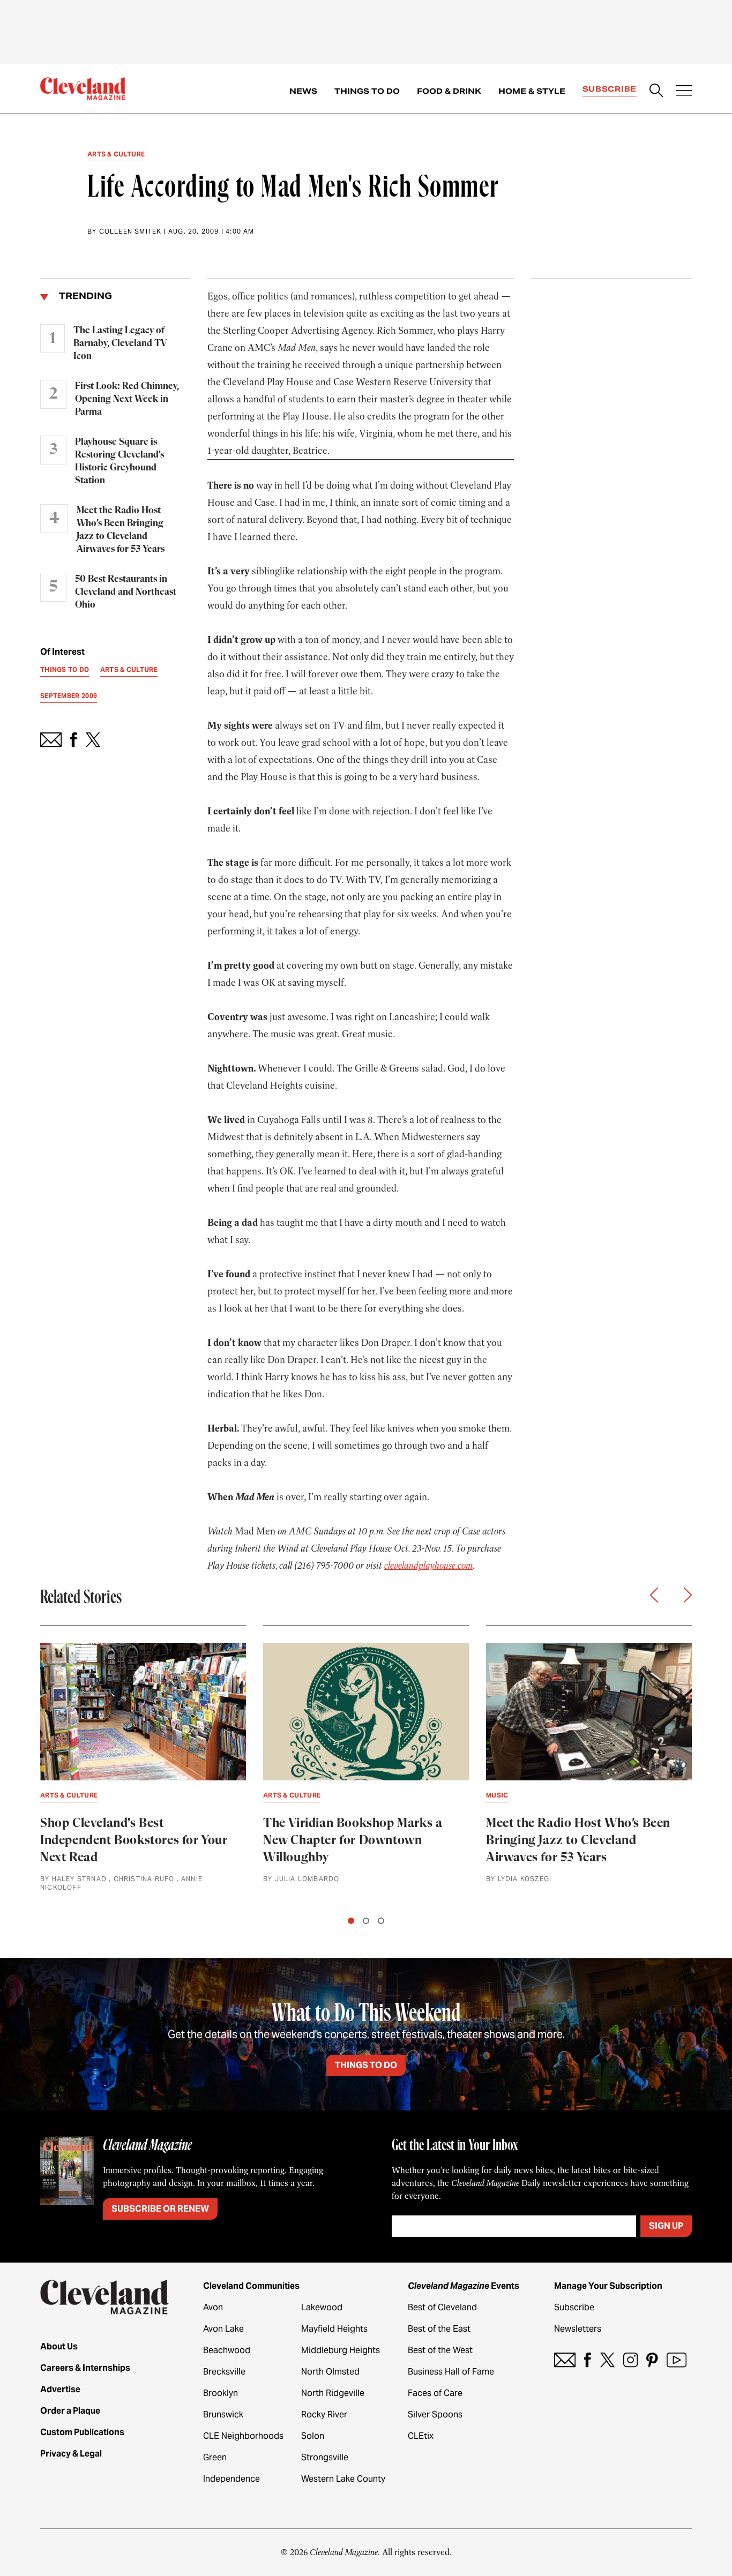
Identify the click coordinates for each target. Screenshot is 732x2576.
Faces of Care (435, 2393)
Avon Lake (223, 2329)
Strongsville (325, 2457)
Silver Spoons (435, 2414)
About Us (59, 2346)
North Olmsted (330, 2372)
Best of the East (439, 2329)
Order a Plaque (70, 2411)
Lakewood (322, 2307)
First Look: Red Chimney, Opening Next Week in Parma (127, 399)
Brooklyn (221, 2393)
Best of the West (440, 2350)
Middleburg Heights (341, 2350)
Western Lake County (343, 2479)
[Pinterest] (652, 2360)
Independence (231, 2479)
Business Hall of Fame (451, 2372)
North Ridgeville (333, 2393)
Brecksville (224, 2372)
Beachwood (227, 2350)
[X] (607, 2360)
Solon (313, 2436)
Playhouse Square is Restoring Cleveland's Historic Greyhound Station (119, 461)
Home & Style (532, 91)
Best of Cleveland (442, 2307)
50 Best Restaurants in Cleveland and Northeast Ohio (126, 592)
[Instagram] (630, 2360)
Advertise (60, 2389)
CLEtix (421, 2436)
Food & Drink (449, 91)
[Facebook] (588, 2360)
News (303, 91)
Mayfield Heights (334, 2329)
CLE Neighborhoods (243, 2436)
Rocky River (324, 2414)
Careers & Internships (85, 2368)
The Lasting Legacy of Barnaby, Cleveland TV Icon (120, 343)
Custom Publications (82, 2432)
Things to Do (367, 91)
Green (215, 2457)
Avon (213, 2307)
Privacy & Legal (71, 2454)
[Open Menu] (684, 92)
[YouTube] (677, 2360)
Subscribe (610, 89)
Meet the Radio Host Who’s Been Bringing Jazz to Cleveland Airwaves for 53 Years (121, 530)
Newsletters (578, 2329)
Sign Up (666, 2226)
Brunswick (223, 2414)
